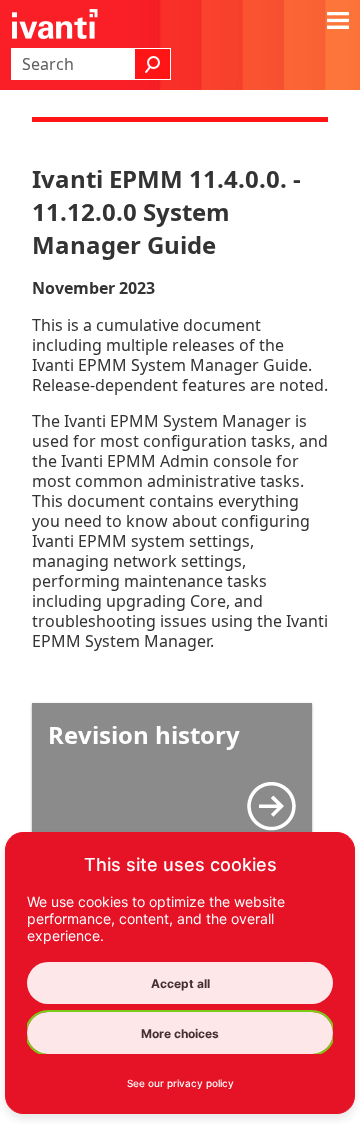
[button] (153, 64)
